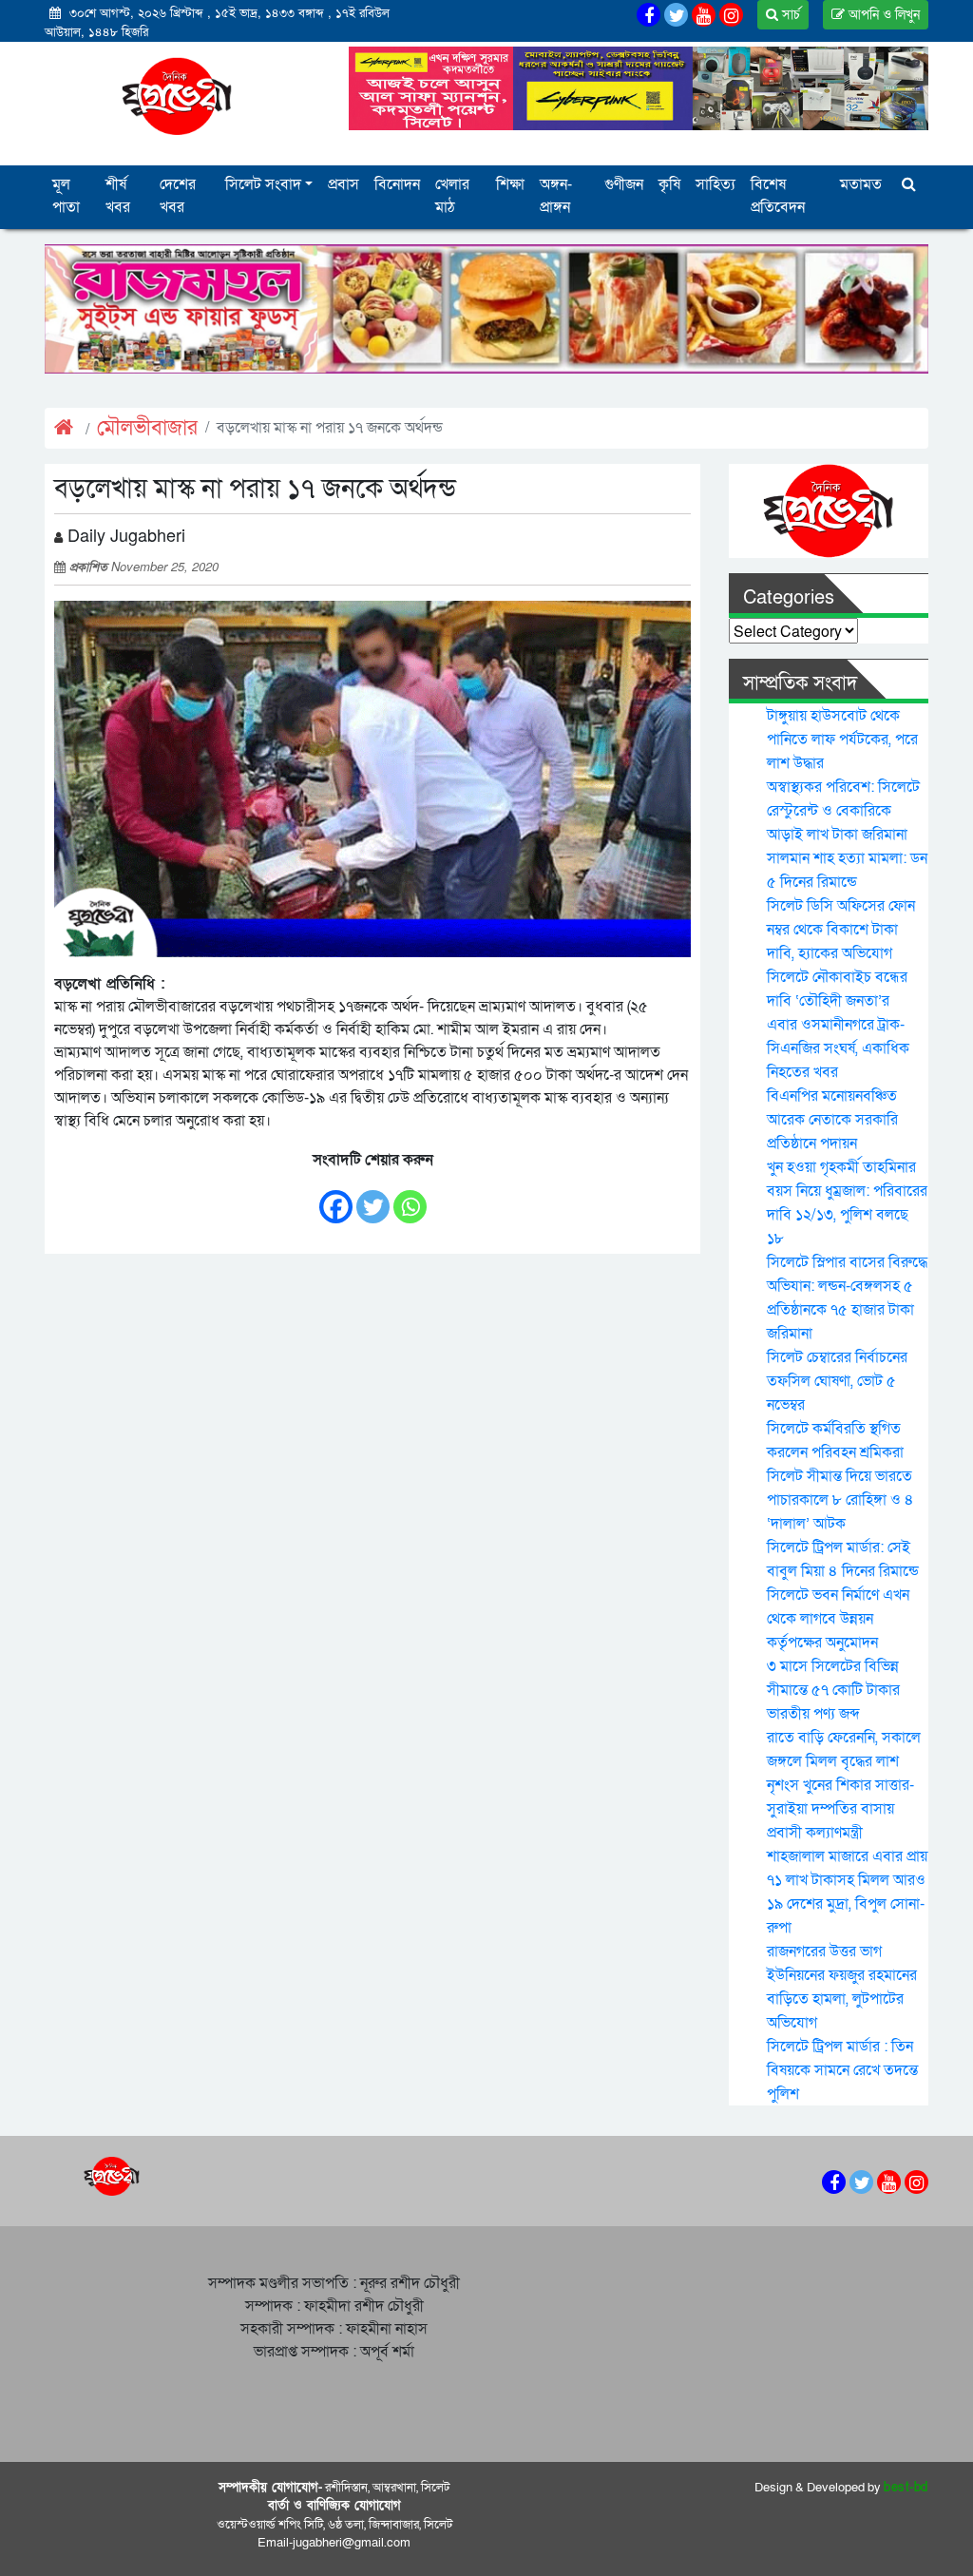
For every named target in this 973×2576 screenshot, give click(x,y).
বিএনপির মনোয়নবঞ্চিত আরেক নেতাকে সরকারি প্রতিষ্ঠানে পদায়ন (832, 1120)
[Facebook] (336, 1198)
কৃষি (669, 184)
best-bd (906, 2488)
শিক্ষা (510, 184)
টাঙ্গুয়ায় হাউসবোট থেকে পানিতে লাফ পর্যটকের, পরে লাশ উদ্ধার (842, 740)
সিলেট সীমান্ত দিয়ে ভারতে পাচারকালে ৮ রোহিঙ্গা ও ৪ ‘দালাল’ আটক (840, 1500)
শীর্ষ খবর (118, 196)
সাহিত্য (715, 184)
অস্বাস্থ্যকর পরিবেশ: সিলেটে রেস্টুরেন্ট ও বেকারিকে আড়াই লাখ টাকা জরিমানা (843, 811)
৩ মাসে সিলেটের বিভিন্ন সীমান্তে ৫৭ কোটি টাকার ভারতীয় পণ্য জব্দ (833, 1690)
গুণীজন (624, 184)
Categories (789, 598)
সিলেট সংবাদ (263, 184)
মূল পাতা (66, 196)
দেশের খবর (178, 196)
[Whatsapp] (410, 1198)
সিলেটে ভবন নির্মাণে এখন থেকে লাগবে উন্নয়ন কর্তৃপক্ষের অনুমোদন (838, 1619)
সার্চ (789, 15)
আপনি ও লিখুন (882, 15)
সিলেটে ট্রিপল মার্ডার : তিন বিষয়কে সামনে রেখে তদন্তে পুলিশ (842, 2070)
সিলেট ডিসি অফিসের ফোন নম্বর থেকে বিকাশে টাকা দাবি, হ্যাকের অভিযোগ (841, 930)
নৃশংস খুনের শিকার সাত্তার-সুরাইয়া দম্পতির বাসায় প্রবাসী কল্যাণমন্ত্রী (840, 1809)
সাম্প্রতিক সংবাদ (800, 683)
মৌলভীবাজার (147, 428)
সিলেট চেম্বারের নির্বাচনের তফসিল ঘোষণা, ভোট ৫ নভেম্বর (837, 1381)
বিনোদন (397, 184)
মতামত (861, 184)
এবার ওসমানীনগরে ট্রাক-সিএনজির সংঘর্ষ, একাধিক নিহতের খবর (838, 1048)
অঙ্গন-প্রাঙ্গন (556, 196)
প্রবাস (343, 184)
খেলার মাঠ (452, 196)
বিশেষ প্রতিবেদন (778, 196)
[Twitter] (373, 1198)
